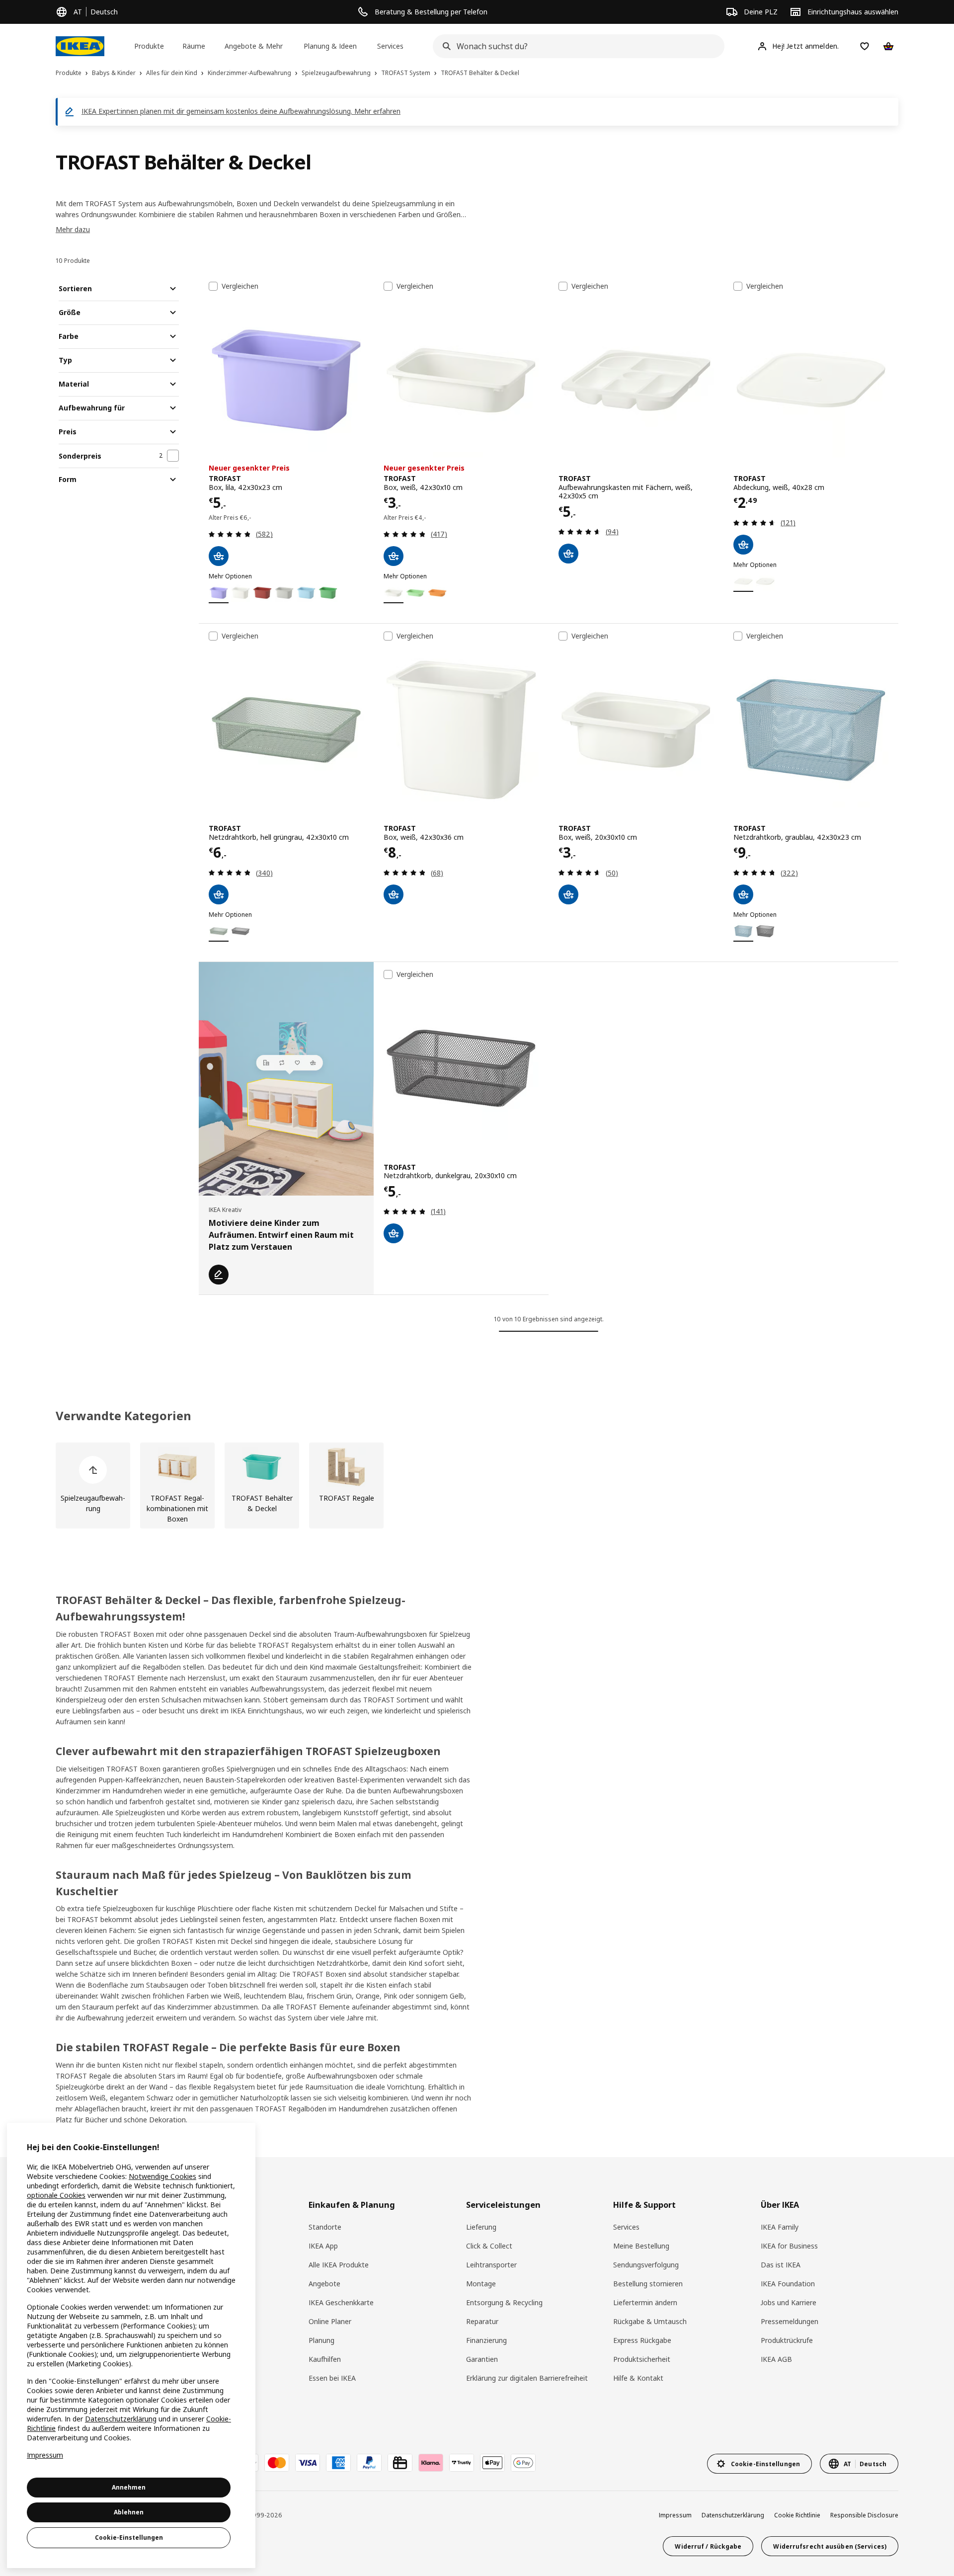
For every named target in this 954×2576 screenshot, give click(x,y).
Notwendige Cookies (162, 2176)
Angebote (324, 2284)
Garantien (482, 2359)
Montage (481, 2284)
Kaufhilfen (325, 2359)
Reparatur (482, 2321)
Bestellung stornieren (648, 2284)
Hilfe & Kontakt (638, 2378)
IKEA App (323, 2246)
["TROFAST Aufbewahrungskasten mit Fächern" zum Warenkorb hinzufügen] (568, 554)
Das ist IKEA (781, 2265)
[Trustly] (462, 2463)
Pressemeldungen (790, 2321)
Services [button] (390, 46)
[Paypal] (369, 2463)
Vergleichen (240, 286)
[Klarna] (431, 2463)
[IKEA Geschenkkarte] (400, 2463)
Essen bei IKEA (332, 2378)
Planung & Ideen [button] (330, 46)
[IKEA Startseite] (80, 46)
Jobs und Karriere (789, 2302)
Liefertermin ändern (645, 2302)
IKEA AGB (776, 2359)
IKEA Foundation (788, 2284)
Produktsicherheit (642, 2359)
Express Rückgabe (642, 2340)
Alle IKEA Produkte (339, 2265)
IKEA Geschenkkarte (341, 2302)
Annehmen (129, 2487)
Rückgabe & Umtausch (650, 2321)
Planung (321, 2340)
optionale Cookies (56, 2195)
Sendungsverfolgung (646, 2265)
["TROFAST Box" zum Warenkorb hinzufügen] (219, 556)
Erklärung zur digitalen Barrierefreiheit (527, 2378)
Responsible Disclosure (864, 2515)
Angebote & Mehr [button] (254, 46)
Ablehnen (129, 2512)
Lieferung (481, 2227)
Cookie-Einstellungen (129, 2537)
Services (626, 2227)
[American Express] (338, 2463)
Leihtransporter (491, 2265)
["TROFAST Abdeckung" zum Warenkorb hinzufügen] (743, 545)
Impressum (675, 2515)
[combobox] (575, 46)
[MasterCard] (277, 2463)
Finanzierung (486, 2340)
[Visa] (308, 2463)
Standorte (325, 2227)
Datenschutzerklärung (733, 2515)
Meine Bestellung (641, 2246)
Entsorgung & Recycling (504, 2302)
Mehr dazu (73, 229)
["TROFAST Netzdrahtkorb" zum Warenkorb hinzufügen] (219, 894)
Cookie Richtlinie (797, 2515)
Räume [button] (194, 46)
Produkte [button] (149, 46)
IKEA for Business (789, 2246)
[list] (477, 1486)
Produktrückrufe (787, 2340)
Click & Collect (489, 2246)
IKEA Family (780, 2227)
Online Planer (330, 2321)
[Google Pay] (523, 2463)
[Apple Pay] (492, 2463)
